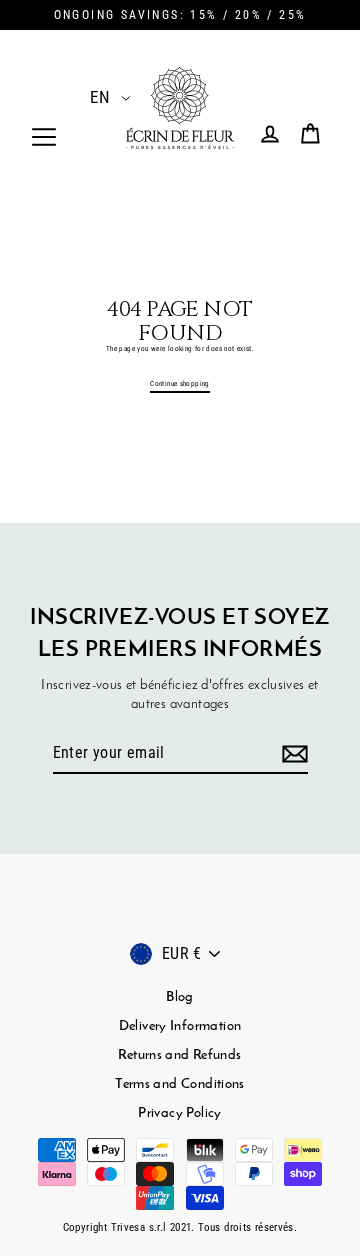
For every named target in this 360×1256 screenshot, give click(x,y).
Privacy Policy (179, 1113)
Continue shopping (180, 383)
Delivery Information (180, 1026)
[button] (98, 97)
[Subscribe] (292, 754)
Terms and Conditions (180, 1084)
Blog (180, 997)
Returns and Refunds (179, 1055)
